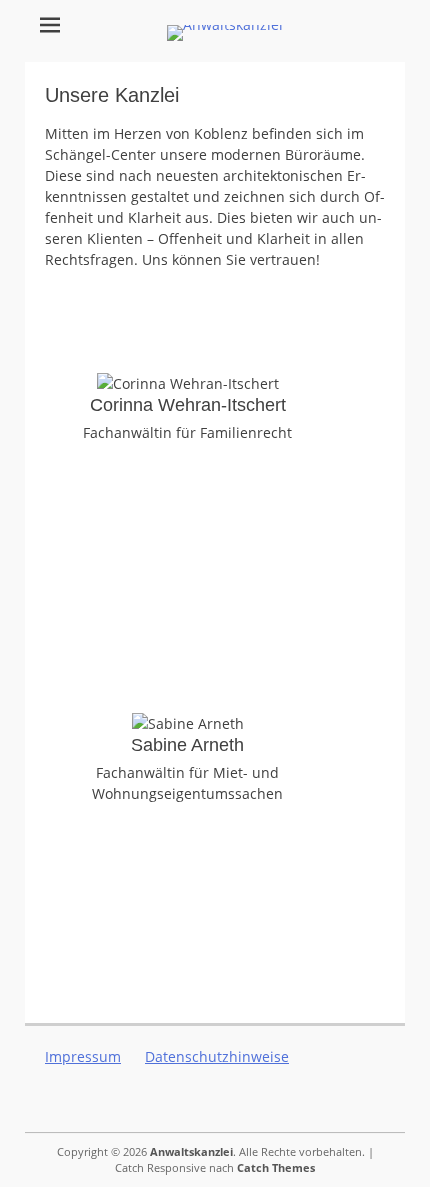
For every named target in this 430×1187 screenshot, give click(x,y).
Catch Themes (276, 1167)
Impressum (83, 1056)
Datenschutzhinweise (217, 1056)
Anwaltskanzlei (191, 1151)
